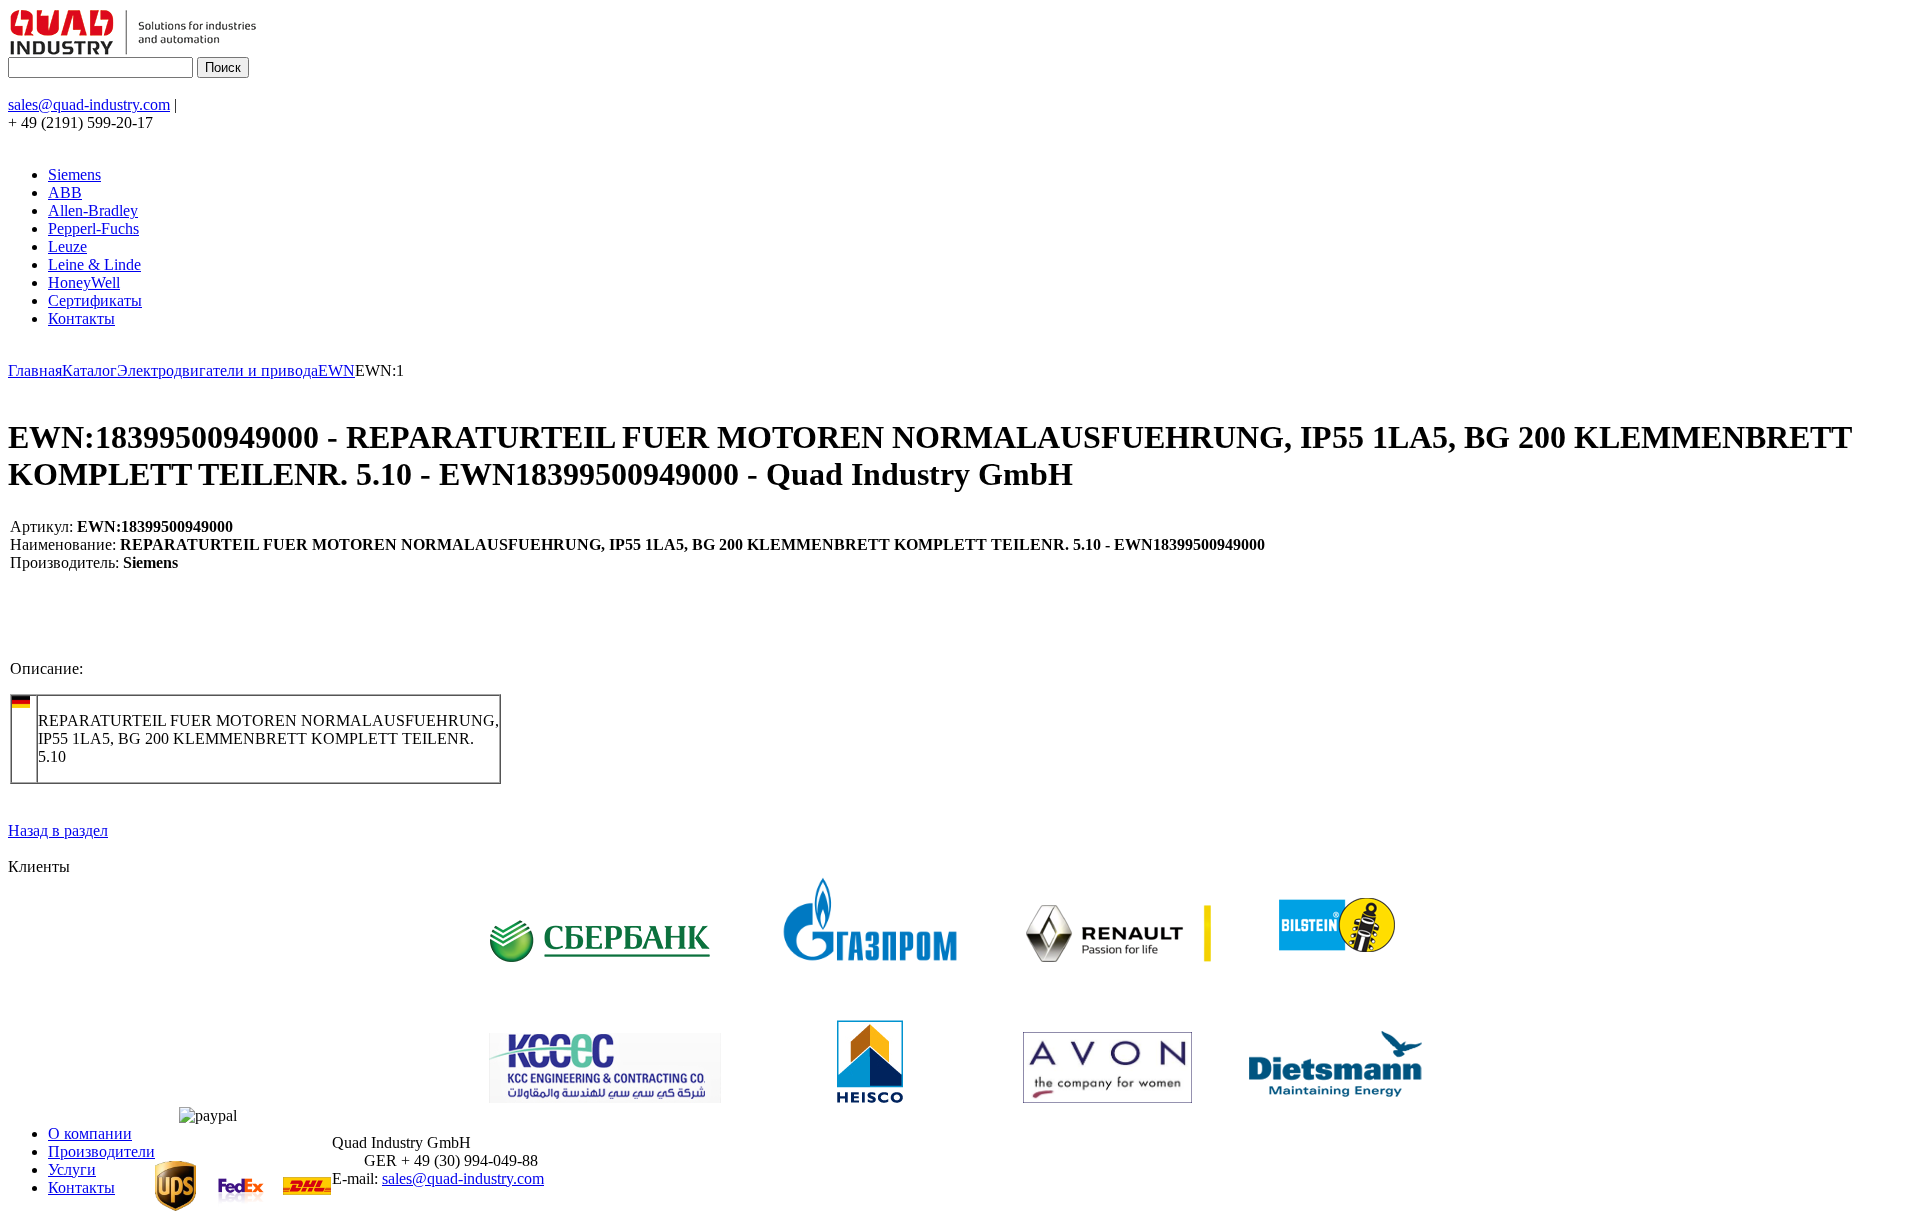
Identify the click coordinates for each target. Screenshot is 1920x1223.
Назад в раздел (58, 830)
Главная (35, 370)
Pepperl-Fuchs (93, 228)
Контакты (81, 318)
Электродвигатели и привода (217, 370)
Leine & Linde (94, 264)
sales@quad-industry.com (89, 104)
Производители (101, 1151)
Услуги (72, 1169)
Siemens (74, 174)
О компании (90, 1133)
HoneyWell (84, 282)
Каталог (89, 370)
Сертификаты (95, 300)
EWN (336, 370)
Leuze (67, 246)
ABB (65, 192)
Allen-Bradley (93, 210)
